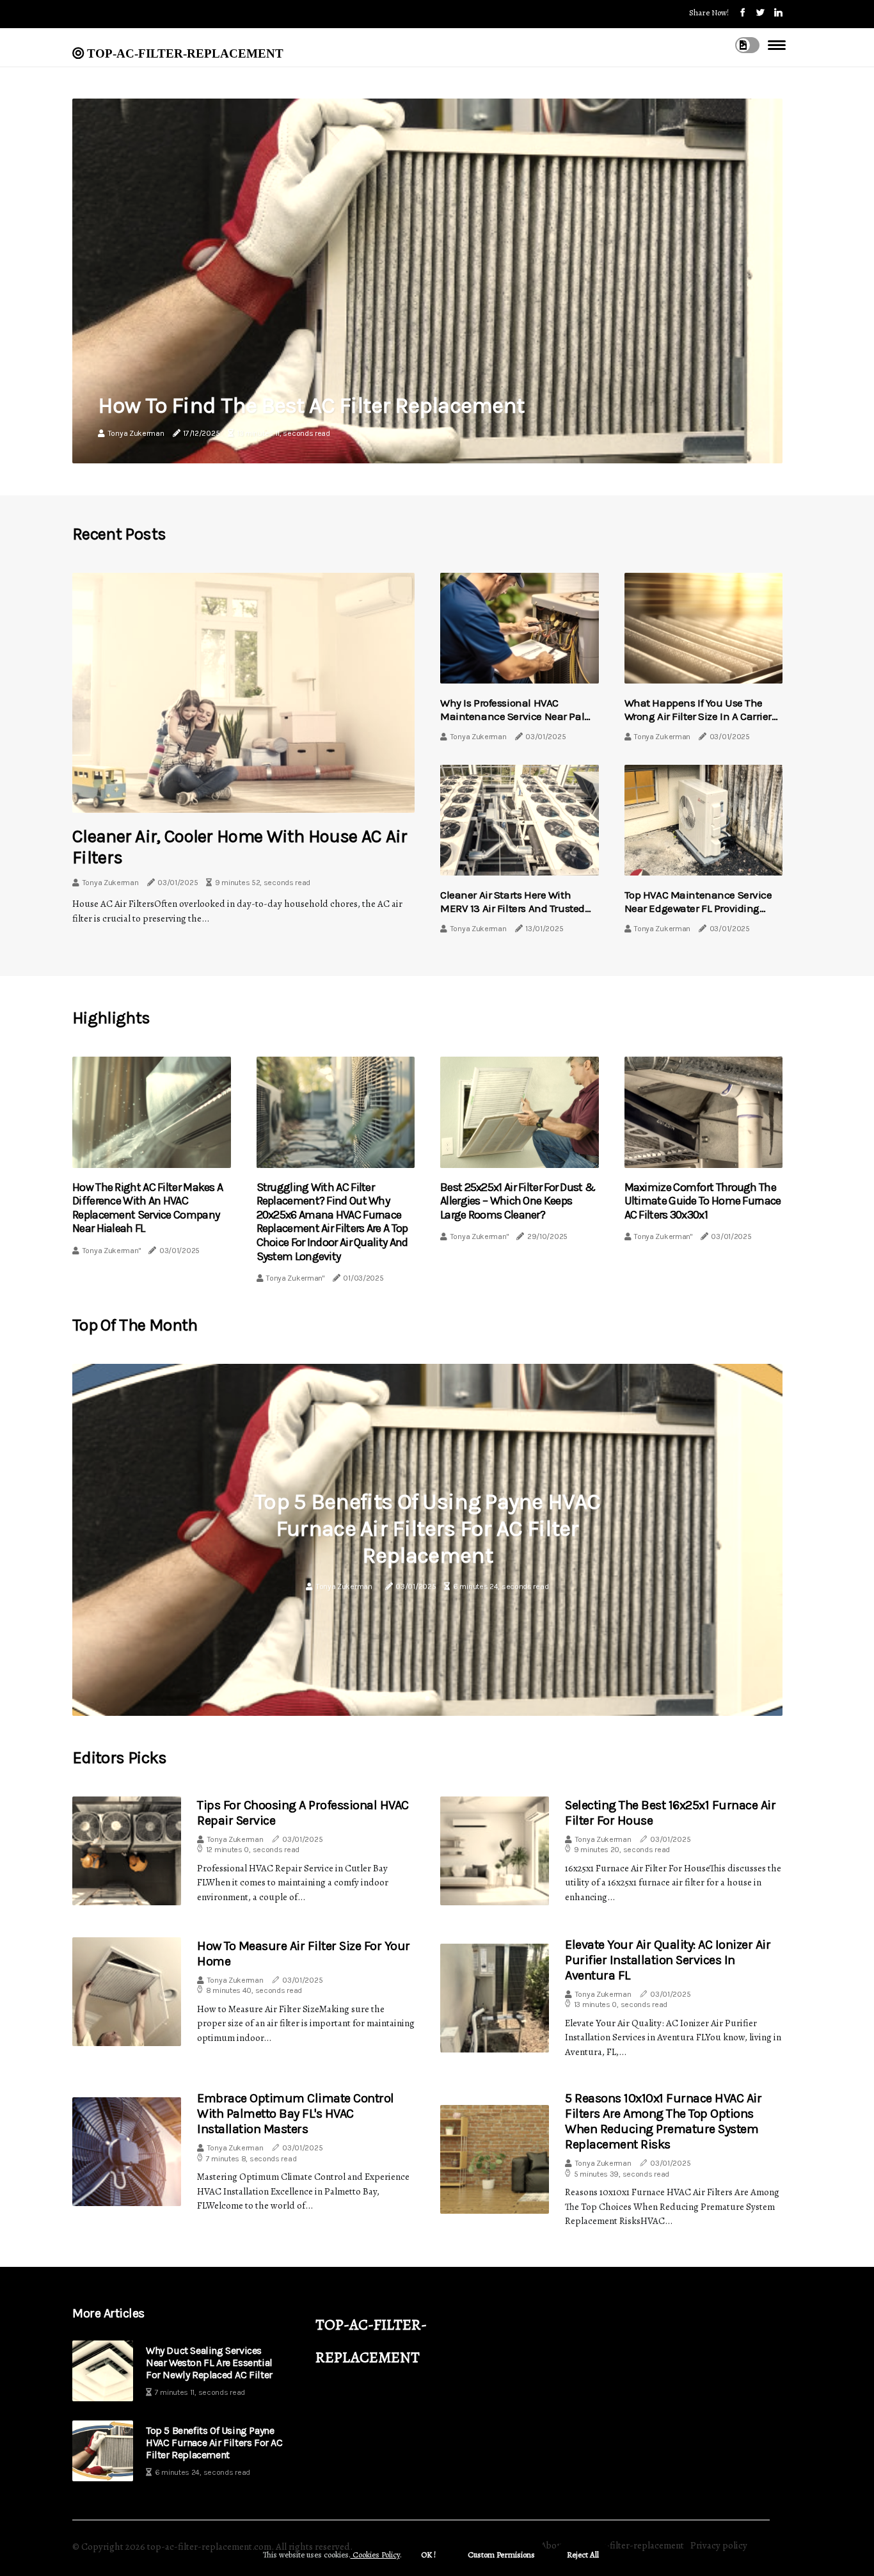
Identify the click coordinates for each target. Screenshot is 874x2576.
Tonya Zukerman (136, 433)
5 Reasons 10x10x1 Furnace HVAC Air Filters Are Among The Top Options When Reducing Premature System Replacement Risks (663, 2121)
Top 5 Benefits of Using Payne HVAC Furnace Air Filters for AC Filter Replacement (427, 1529)
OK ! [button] (428, 2555)
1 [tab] (428, 1698)
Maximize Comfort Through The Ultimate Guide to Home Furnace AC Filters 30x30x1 (703, 1201)
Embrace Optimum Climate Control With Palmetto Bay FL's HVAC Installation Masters (296, 2114)
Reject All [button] (583, 2555)
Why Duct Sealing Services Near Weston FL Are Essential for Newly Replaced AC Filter (209, 2363)
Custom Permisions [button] (501, 2555)
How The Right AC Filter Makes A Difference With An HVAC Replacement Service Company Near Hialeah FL (147, 1208)
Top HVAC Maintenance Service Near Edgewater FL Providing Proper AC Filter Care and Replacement (698, 914)
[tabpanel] (427, 1540)
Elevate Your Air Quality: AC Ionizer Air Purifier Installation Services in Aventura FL (668, 1960)
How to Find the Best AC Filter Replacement (311, 405)
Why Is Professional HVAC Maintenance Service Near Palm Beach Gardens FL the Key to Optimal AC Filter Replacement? (517, 722)
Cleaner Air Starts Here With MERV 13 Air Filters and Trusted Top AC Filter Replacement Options (512, 914)
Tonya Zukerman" (112, 1251)
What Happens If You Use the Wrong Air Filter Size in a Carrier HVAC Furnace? (698, 716)
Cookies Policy (375, 2555)
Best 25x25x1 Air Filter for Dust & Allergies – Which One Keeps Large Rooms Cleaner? (518, 1201)
